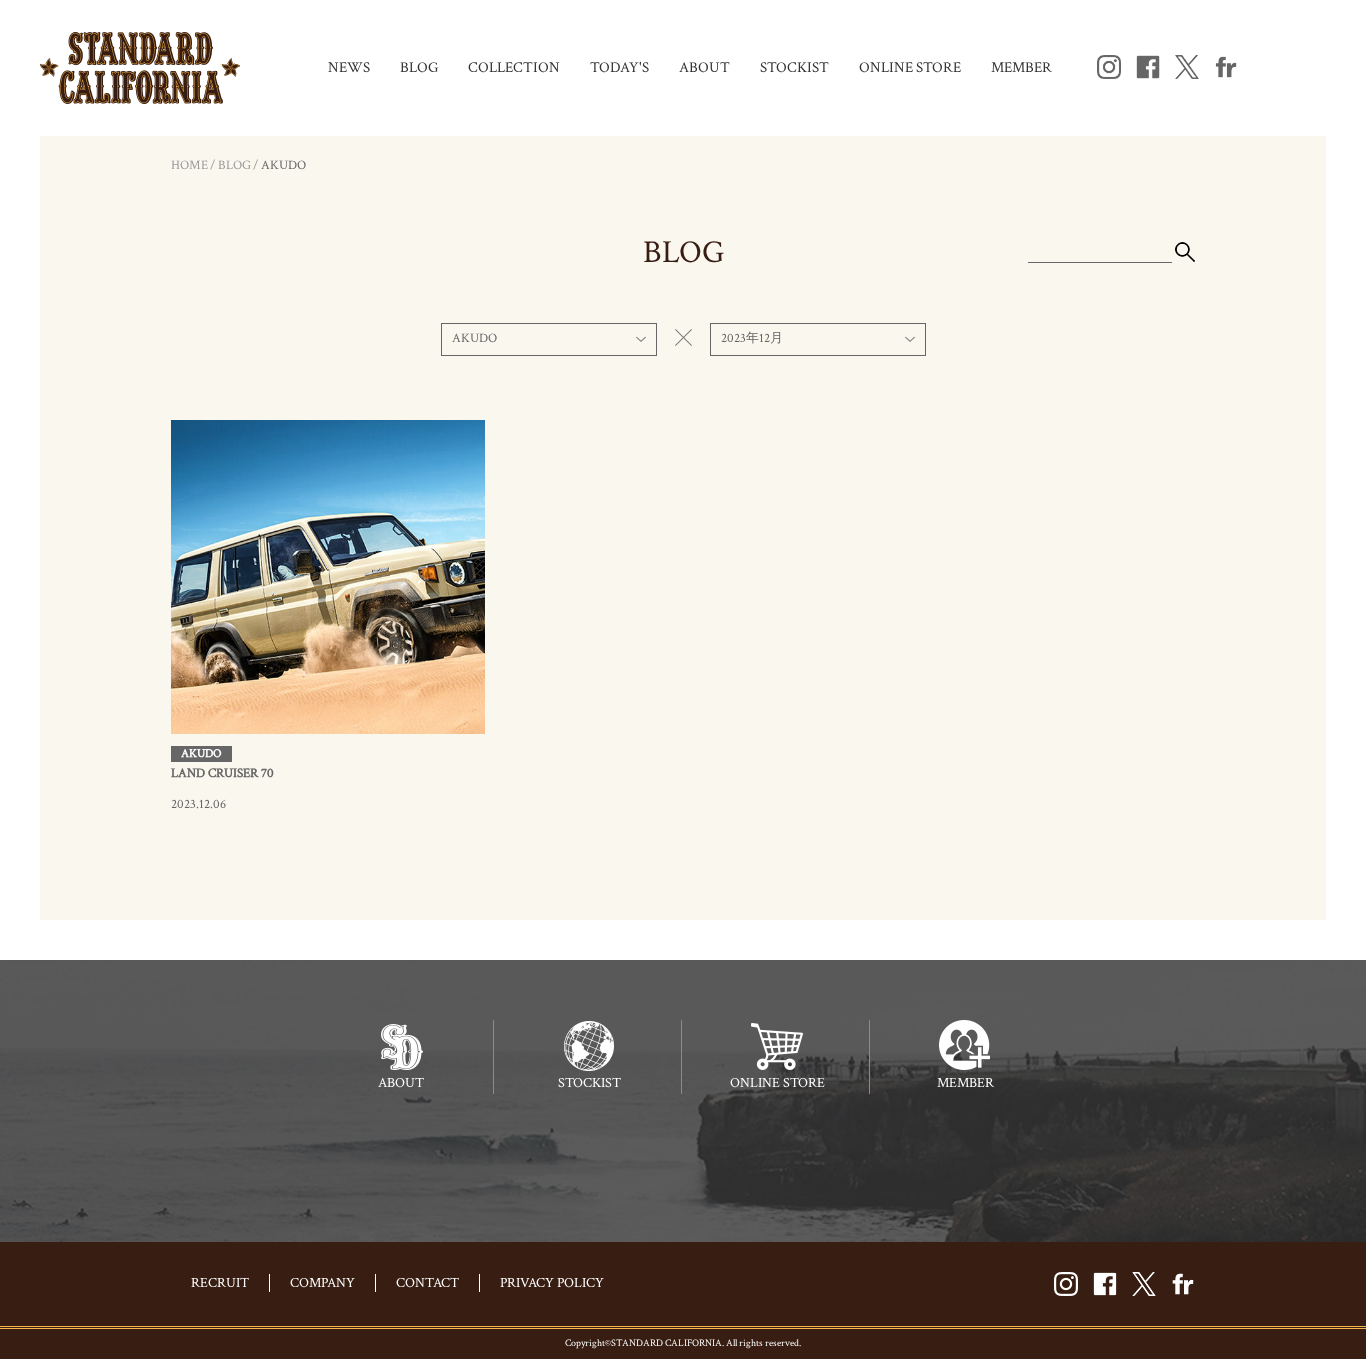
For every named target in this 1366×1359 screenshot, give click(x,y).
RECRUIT (220, 1283)
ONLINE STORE (910, 67)
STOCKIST (794, 67)
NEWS (349, 67)
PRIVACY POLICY (552, 1283)
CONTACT (427, 1283)
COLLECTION (514, 67)
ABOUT (704, 67)
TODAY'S (619, 67)
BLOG (419, 67)
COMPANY (322, 1283)
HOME (189, 165)
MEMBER (1021, 67)
